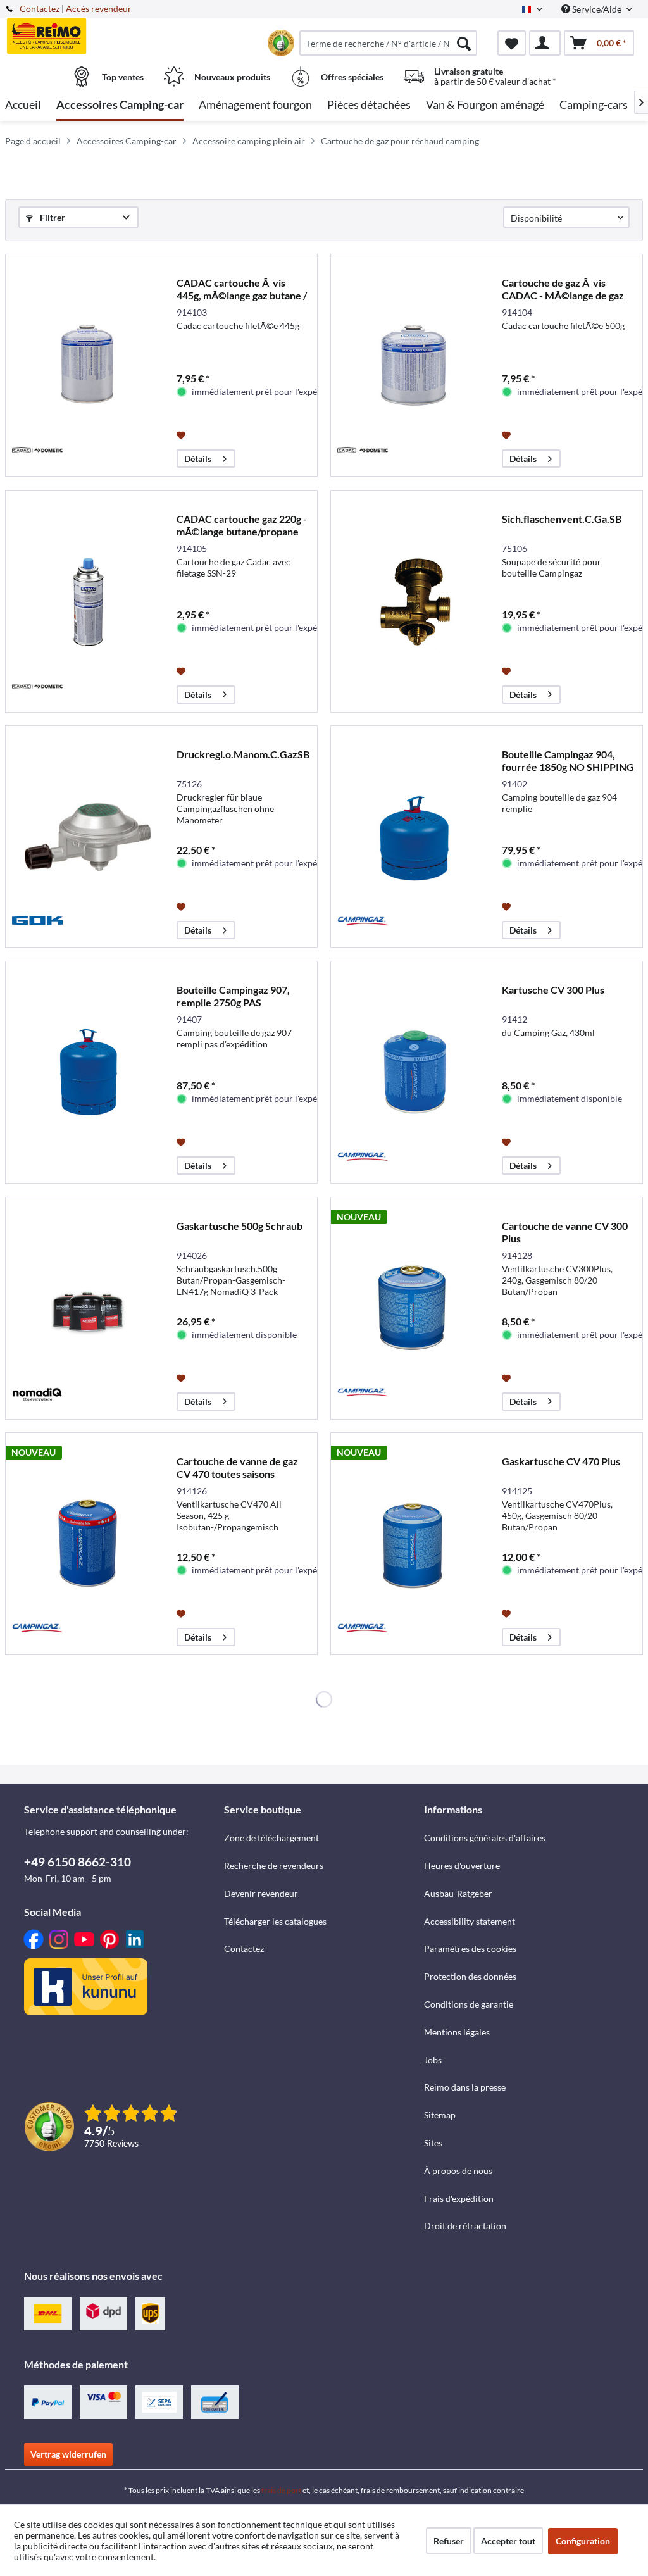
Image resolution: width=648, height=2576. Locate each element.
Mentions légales (457, 2032)
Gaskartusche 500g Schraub (240, 1226)
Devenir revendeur (261, 1893)
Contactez (40, 9)
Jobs (433, 2060)
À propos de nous (458, 2171)
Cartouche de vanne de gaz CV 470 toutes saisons (237, 1467)
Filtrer (52, 217)
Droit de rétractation (465, 2226)
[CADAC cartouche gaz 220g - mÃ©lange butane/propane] (88, 601)
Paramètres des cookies (470, 1948)
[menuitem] (388, 43)
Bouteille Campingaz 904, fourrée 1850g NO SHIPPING (568, 760)
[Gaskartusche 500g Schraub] (88, 1308)
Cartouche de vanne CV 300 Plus (565, 1232)
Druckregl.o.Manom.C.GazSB (243, 754)
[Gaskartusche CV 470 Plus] (413, 1544)
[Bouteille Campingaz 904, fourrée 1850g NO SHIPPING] (413, 837)
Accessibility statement (470, 1921)
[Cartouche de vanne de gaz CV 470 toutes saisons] (88, 1544)
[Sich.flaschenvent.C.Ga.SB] (413, 601)
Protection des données (470, 1976)
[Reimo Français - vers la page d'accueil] (84, 36)
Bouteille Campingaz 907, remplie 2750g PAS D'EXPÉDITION (233, 996)
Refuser (449, 2541)
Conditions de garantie (469, 2004)
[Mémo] (512, 43)
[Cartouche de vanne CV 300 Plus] (413, 1308)
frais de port (281, 2490)
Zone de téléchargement (271, 1838)
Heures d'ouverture (462, 1866)
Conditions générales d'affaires (485, 1838)
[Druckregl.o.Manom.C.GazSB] (88, 837)
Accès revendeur (99, 9)
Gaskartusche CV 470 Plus (561, 1461)
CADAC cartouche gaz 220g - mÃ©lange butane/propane (242, 525)
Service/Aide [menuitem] (597, 9)
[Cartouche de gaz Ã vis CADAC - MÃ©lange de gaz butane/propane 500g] (413, 365)
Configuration (583, 2541)
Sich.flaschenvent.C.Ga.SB (562, 519)
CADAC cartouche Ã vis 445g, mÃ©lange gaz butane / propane (242, 289)
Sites (433, 2143)
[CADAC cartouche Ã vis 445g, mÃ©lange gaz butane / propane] (88, 365)
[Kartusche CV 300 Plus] (413, 1072)
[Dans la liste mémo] (183, 434)
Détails (198, 459)
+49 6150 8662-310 (78, 1862)
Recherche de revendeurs (274, 1866)
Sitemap (440, 2115)
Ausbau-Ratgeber (458, 1893)
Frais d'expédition (459, 2198)
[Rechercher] (464, 43)
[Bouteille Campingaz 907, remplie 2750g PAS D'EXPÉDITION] (88, 1072)
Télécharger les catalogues (275, 1921)
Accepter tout (508, 2541)
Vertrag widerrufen (68, 2454)
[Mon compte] (545, 43)
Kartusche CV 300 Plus (553, 990)
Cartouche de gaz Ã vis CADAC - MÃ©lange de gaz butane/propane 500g (563, 289)
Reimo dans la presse (465, 2087)
